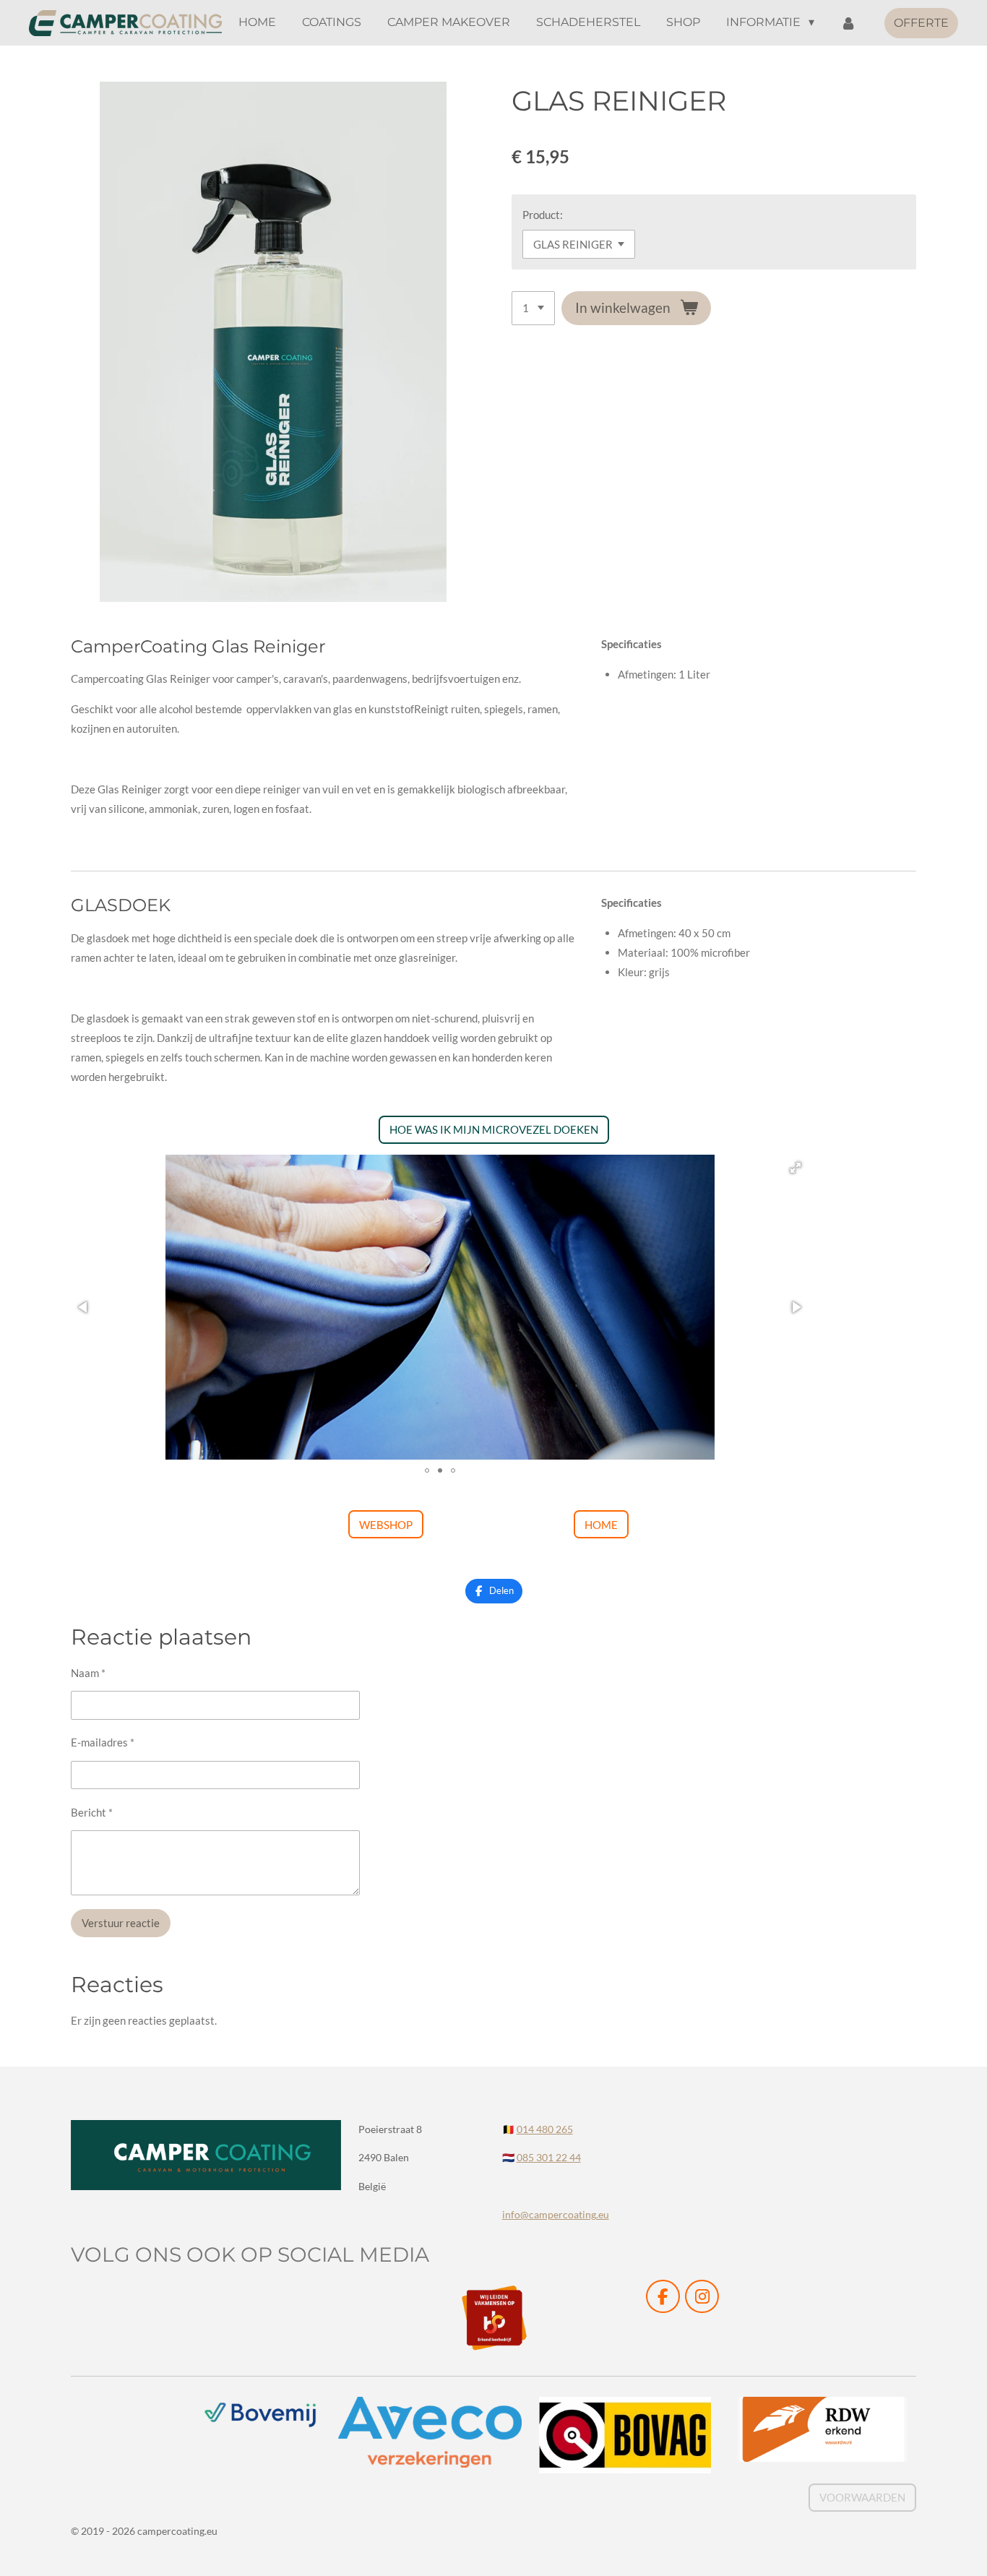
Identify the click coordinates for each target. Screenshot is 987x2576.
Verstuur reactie (121, 1923)
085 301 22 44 (549, 2157)
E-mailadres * (103, 1742)
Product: (543, 215)
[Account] (848, 23)
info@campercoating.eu (556, 2214)
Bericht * (92, 1812)
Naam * (88, 1673)
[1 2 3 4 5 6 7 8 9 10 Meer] (533, 308)
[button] (796, 1168)
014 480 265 (545, 2129)
